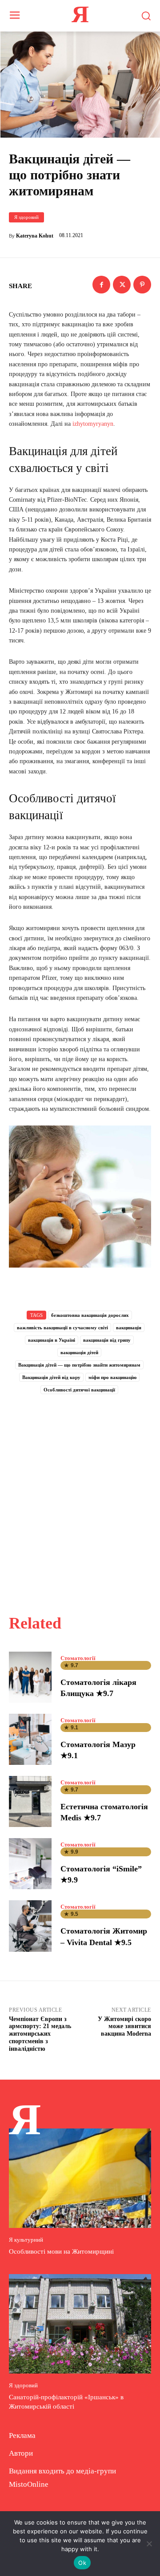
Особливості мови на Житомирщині (61, 2251)
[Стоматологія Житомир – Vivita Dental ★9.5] (30, 1926)
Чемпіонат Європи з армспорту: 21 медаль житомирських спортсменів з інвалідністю (40, 2034)
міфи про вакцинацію (112, 1377)
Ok (82, 2563)
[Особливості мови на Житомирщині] (80, 2178)
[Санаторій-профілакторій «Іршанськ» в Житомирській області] (80, 2324)
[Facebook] (101, 285)
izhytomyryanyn (93, 424)
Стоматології (78, 1658)
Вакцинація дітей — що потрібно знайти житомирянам (79, 1365)
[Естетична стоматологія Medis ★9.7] (30, 1801)
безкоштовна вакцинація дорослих (90, 1315)
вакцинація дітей (79, 1352)
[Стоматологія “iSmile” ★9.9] (30, 1864)
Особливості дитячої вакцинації (79, 1390)
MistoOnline (29, 2484)
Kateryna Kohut (35, 236)
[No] (149, 2544)
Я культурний (26, 2240)
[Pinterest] (142, 285)
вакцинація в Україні (52, 1340)
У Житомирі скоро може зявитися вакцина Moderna (124, 2027)
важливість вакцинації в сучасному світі (62, 1328)
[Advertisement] (80, 1494)
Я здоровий (26, 217)
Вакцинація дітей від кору (51, 1377)
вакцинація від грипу (107, 1340)
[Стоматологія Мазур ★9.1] (30, 1739)
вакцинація (129, 1328)
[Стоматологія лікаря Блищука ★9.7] (30, 1677)
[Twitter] (122, 285)
